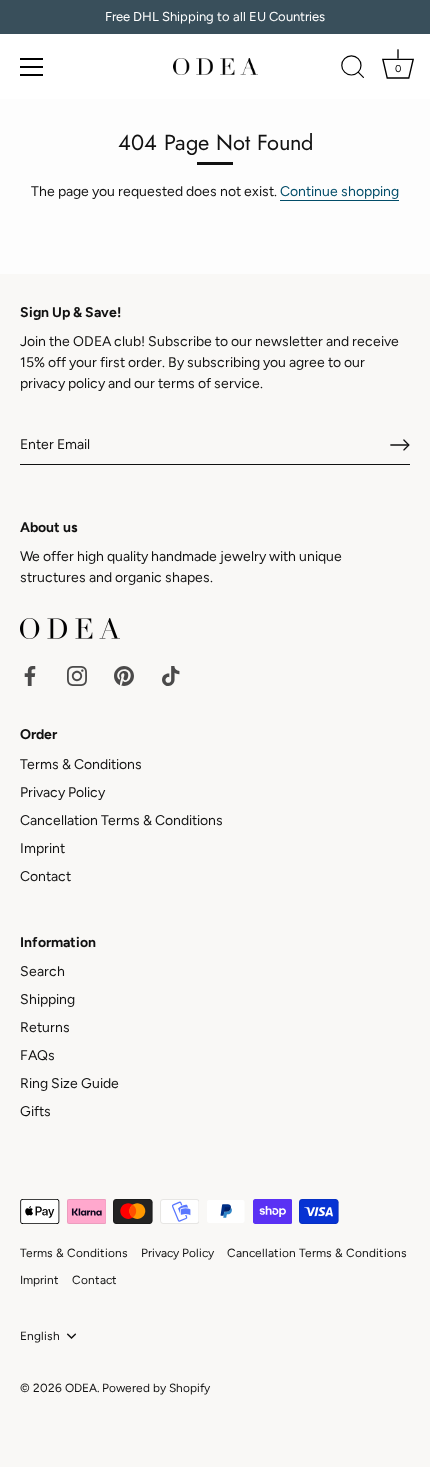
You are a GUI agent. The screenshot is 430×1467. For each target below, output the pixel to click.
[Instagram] (77, 675)
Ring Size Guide (69, 1083)
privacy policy (62, 383)
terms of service (209, 383)
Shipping (47, 999)
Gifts (35, 1111)
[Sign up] (400, 445)
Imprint (42, 848)
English (40, 1336)
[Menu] (32, 67)
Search (42, 971)
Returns (45, 1027)
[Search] (353, 70)
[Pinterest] (124, 675)
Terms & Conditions (81, 764)
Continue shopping (339, 191)
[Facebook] (30, 675)
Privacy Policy (62, 792)
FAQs (37, 1055)
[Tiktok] (171, 675)
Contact (45, 876)
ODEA (81, 1388)
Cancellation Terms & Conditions (121, 820)
